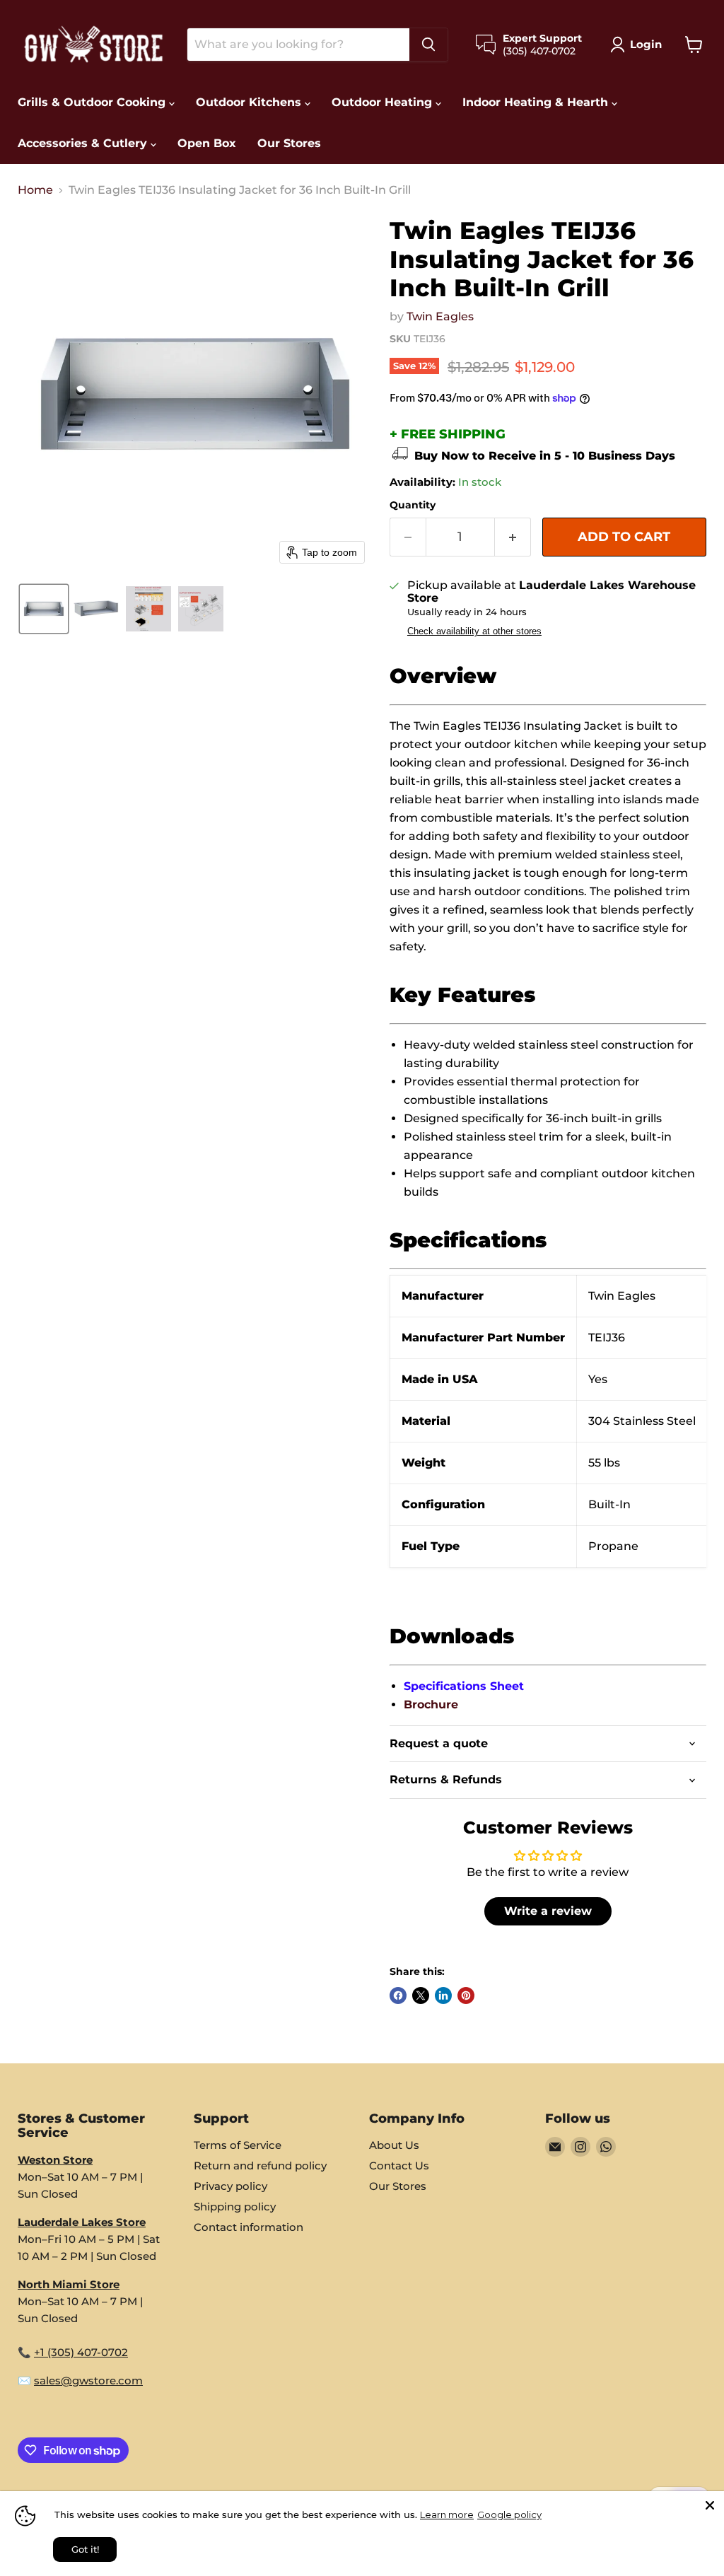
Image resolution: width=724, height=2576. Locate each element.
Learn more (447, 2514)
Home (35, 190)
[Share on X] (421, 1995)
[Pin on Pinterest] (466, 1995)
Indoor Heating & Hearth (537, 102)
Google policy (509, 2514)
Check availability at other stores (474, 631)
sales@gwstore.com (88, 2380)
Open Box (207, 143)
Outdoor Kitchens (250, 102)
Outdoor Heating (384, 102)
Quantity (413, 505)
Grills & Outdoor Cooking (93, 102)
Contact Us (399, 2166)
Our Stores (289, 143)
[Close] (710, 2505)
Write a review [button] (548, 1911)
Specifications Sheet (464, 1686)
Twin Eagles (440, 316)
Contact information (249, 2227)
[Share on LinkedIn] (443, 1995)
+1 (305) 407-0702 (81, 2352)
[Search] (428, 45)
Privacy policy (230, 2186)
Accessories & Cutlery (84, 143)
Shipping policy (235, 2207)
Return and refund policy (260, 2166)
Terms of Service (238, 2145)
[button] (639, 45)
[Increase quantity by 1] (513, 537)
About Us (394, 2145)
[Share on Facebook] (398, 1995)
